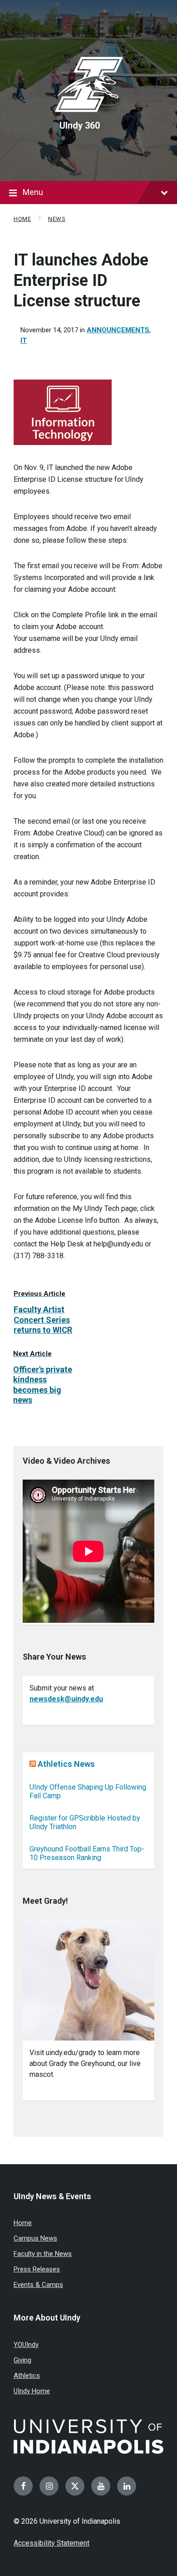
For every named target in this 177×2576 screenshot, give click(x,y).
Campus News (35, 2238)
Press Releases (37, 2269)
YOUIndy (26, 2345)
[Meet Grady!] (88, 1980)
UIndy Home (32, 2391)
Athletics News (66, 1764)
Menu (33, 192)
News (57, 219)
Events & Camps (38, 2285)
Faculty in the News (43, 2254)
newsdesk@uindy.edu (66, 1699)
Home (22, 219)
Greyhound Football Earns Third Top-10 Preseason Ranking (87, 1853)
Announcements (118, 330)
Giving (22, 2360)
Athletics (27, 2376)
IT (24, 340)
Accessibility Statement (52, 2543)
